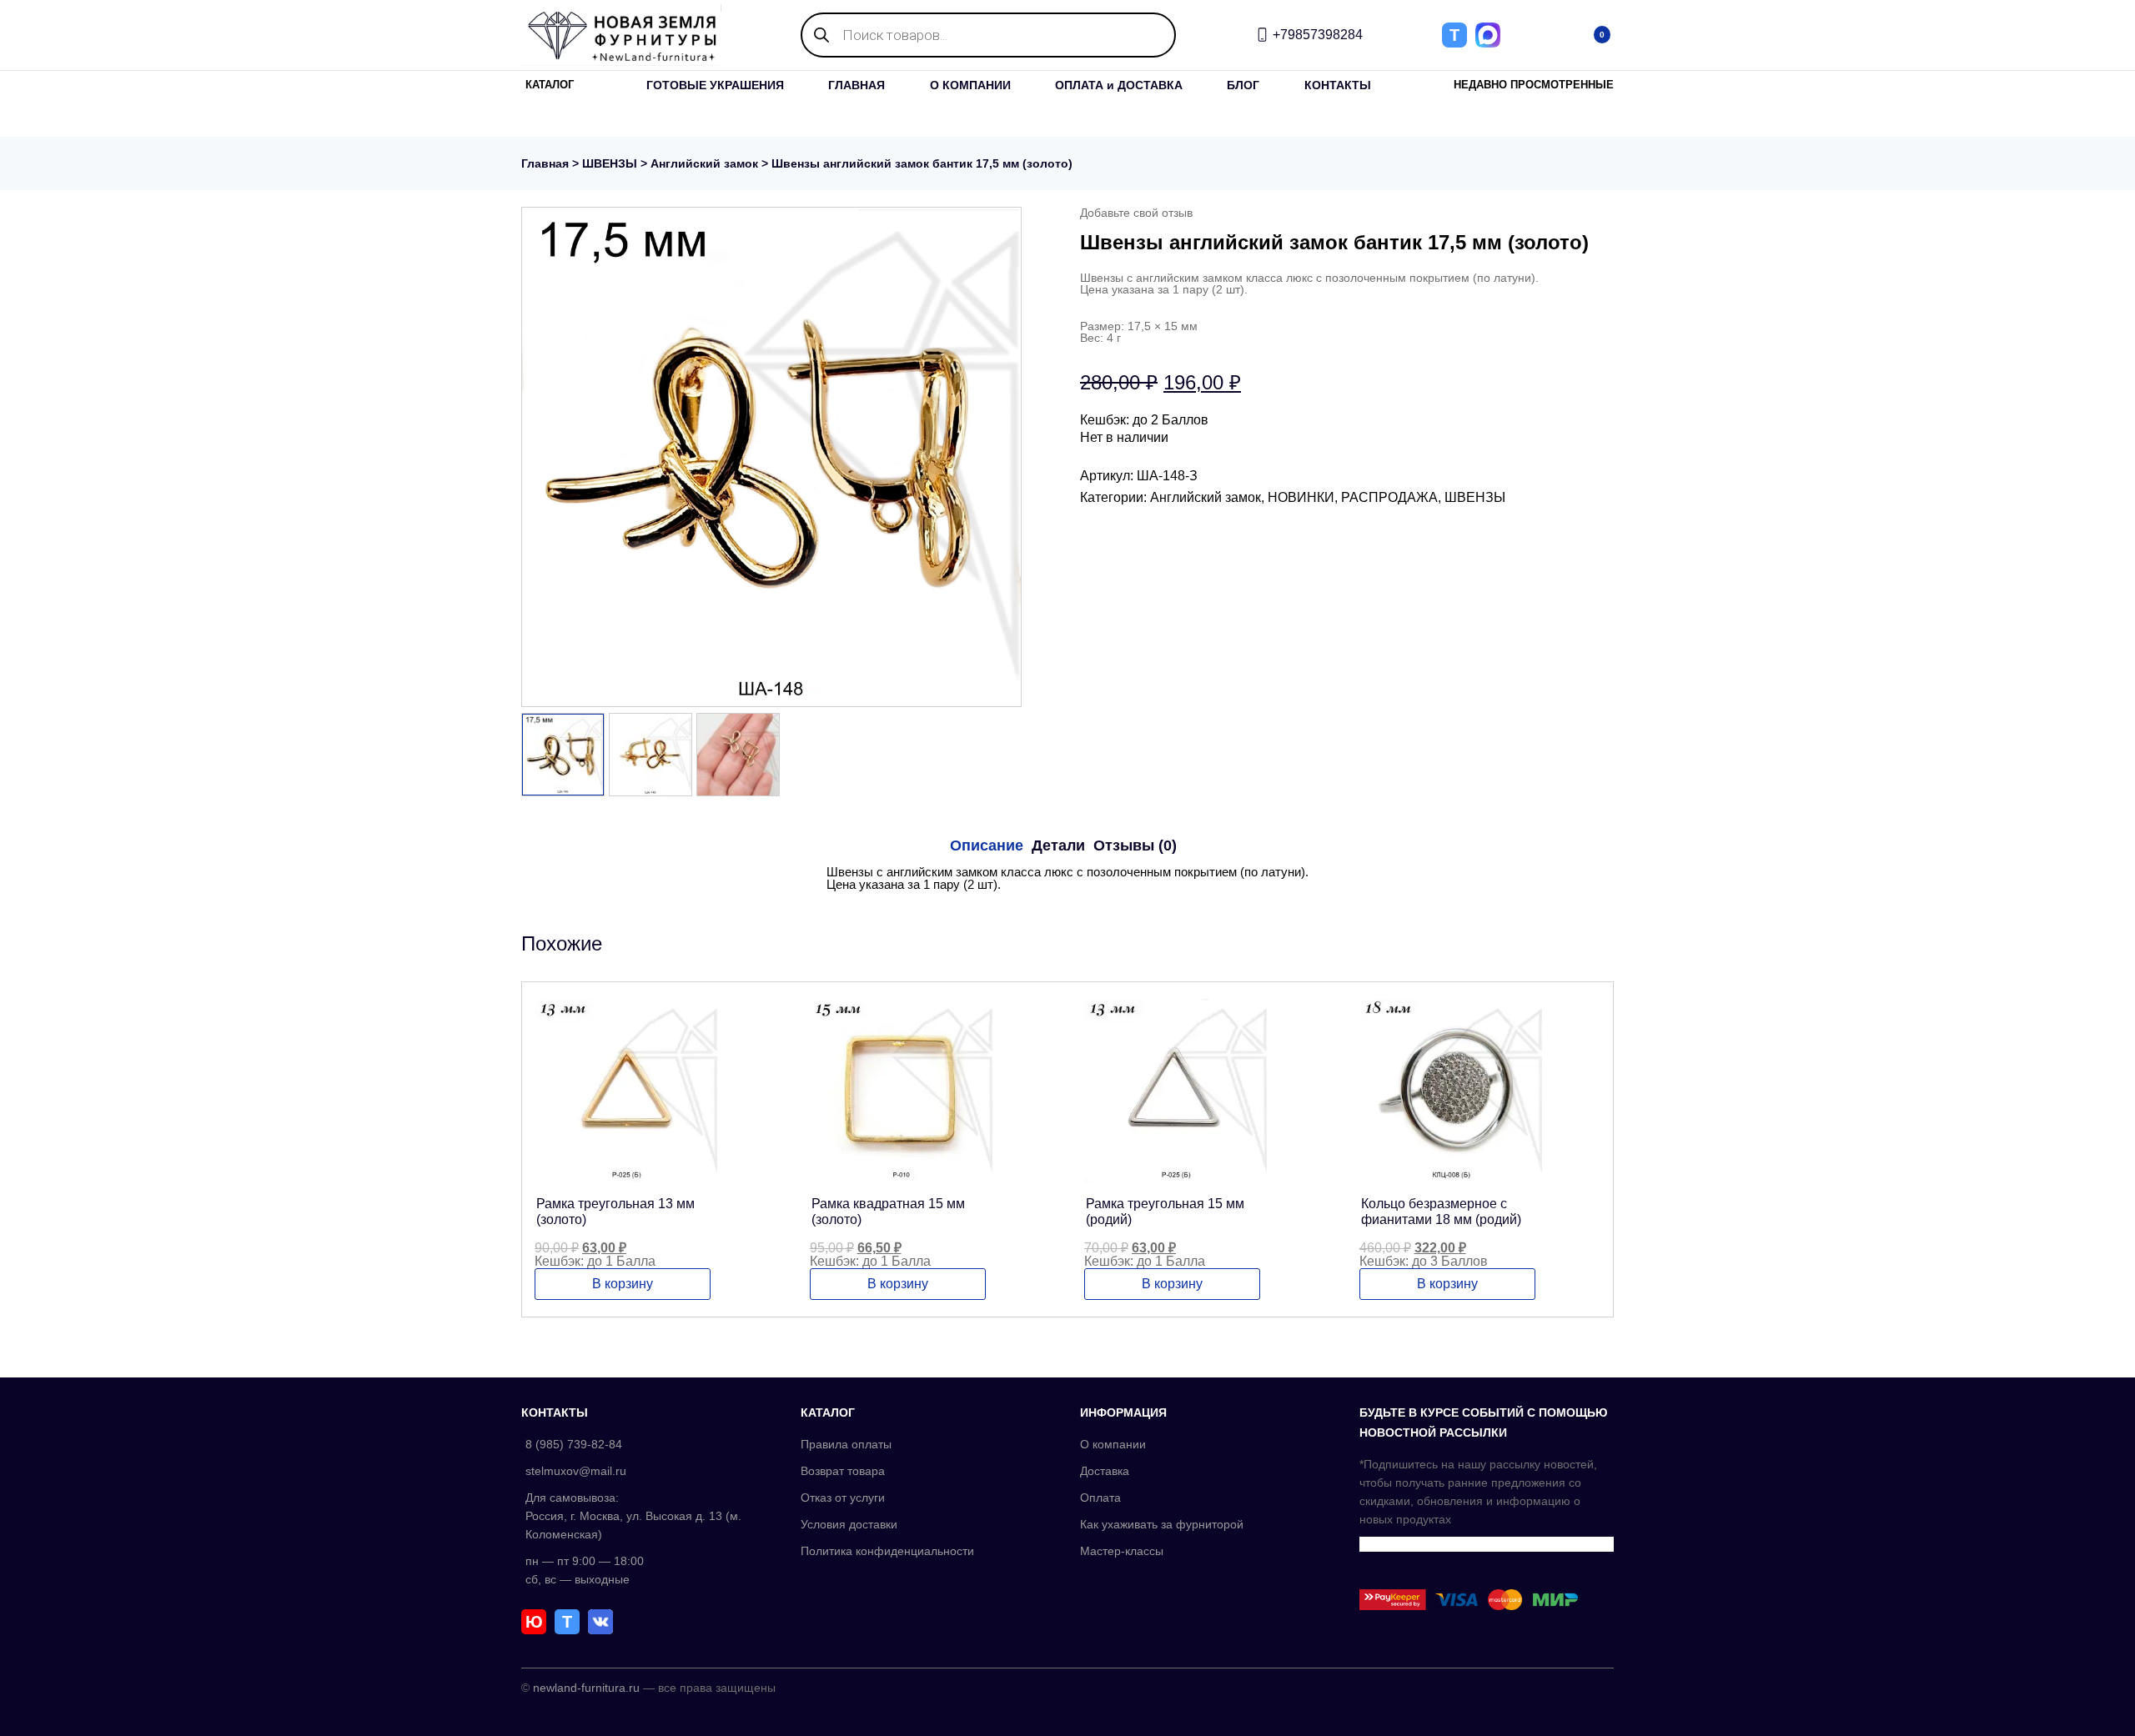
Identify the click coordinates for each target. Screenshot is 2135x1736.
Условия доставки (849, 1524)
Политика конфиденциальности (887, 1551)
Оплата (1100, 1498)
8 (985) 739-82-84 (574, 1444)
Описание (987, 845)
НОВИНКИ (1301, 497)
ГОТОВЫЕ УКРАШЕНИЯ (715, 85)
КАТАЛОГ (550, 85)
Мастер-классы (1122, 1551)
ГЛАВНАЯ (857, 85)
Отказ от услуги (843, 1498)
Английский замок (704, 163)
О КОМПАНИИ (970, 85)
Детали (1058, 845)
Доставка (1105, 1471)
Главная (545, 163)
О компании (1113, 1444)
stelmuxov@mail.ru (576, 1471)
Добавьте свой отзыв (1136, 213)
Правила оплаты (846, 1444)
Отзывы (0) (1135, 845)
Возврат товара (843, 1471)
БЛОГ (1243, 85)
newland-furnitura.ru (586, 1688)
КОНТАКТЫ (1338, 85)
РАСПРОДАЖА (1389, 497)
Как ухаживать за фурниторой (1162, 1524)
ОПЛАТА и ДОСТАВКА (1119, 85)
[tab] (987, 845)
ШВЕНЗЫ (610, 163)
